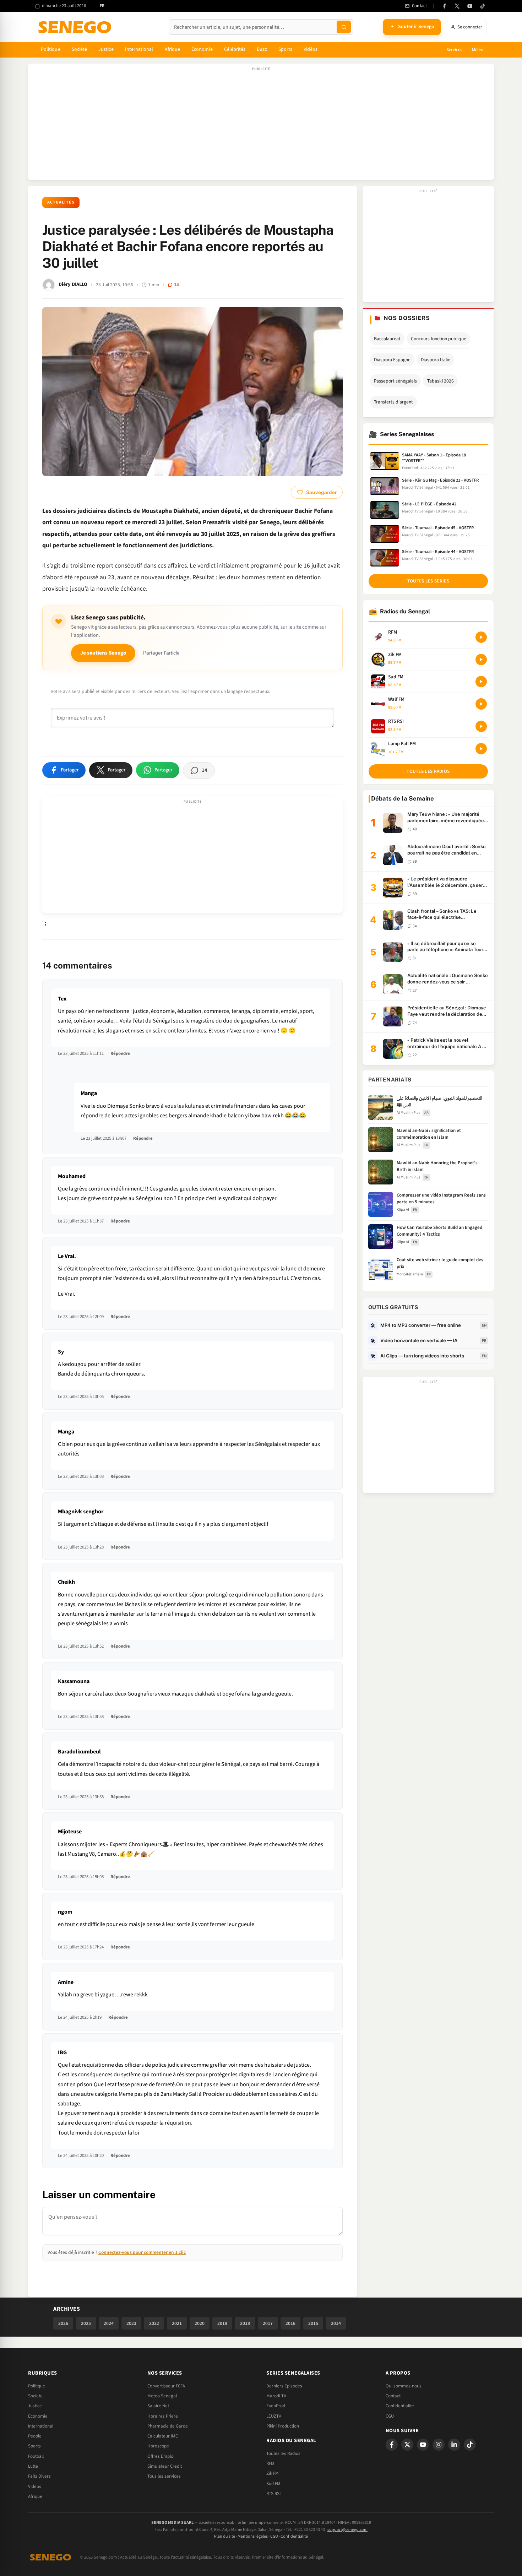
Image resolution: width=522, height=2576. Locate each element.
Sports (285, 49)
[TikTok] (483, 6)
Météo (478, 50)
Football (36, 2456)
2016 (290, 2323)
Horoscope (158, 2446)
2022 (154, 2323)
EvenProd (276, 2406)
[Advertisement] (261, 125)
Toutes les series (428, 581)
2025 (86, 2323)
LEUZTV (274, 2416)
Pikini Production (283, 2426)
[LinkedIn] (454, 2445)
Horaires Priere (163, 2416)
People (35, 2436)
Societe (35, 2396)
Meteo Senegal (162, 2396)
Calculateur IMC (163, 2436)
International (139, 49)
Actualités (61, 202)
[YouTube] (470, 6)
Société (80, 49)
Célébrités (235, 49)
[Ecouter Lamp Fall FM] (481, 749)
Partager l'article (161, 653)
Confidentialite (400, 2406)
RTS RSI (273, 2494)
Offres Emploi (161, 2456)
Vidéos (311, 49)
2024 (109, 2323)
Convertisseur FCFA (166, 2386)
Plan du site (225, 2536)
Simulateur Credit (165, 2466)
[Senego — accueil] (76, 27)
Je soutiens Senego (103, 653)
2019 (222, 2323)
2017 (268, 2323)
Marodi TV (276, 2396)
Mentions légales (253, 2536)
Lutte (33, 2466)
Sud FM (273, 2484)
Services (454, 50)
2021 (177, 2323)
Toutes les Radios (283, 2453)
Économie (202, 49)
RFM (270, 2463)
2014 (336, 2323)
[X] (407, 2445)
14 (176, 285)
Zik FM (273, 2473)
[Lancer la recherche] (344, 27)
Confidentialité (294, 2536)
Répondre (120, 1053)
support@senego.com (347, 2530)
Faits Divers (39, 2476)
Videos (35, 2486)
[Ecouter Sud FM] (481, 682)
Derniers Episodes (284, 2386)
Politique (51, 49)
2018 (245, 2323)
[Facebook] (444, 6)
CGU (390, 2416)
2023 (131, 2323)
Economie (38, 2416)
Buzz (262, 49)
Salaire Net (158, 2406)
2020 (200, 2323)
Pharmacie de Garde (168, 2426)
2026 (63, 2323)
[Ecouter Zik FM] (481, 660)
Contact (393, 2396)
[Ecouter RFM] (481, 637)
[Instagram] (439, 2445)
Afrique (173, 49)
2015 (313, 2323)
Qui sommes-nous (404, 2386)
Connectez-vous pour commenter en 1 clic (142, 2252)
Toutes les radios (428, 771)
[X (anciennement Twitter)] (457, 6)
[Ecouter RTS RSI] (481, 726)
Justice (106, 49)
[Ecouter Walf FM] (481, 704)
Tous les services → (167, 2476)
